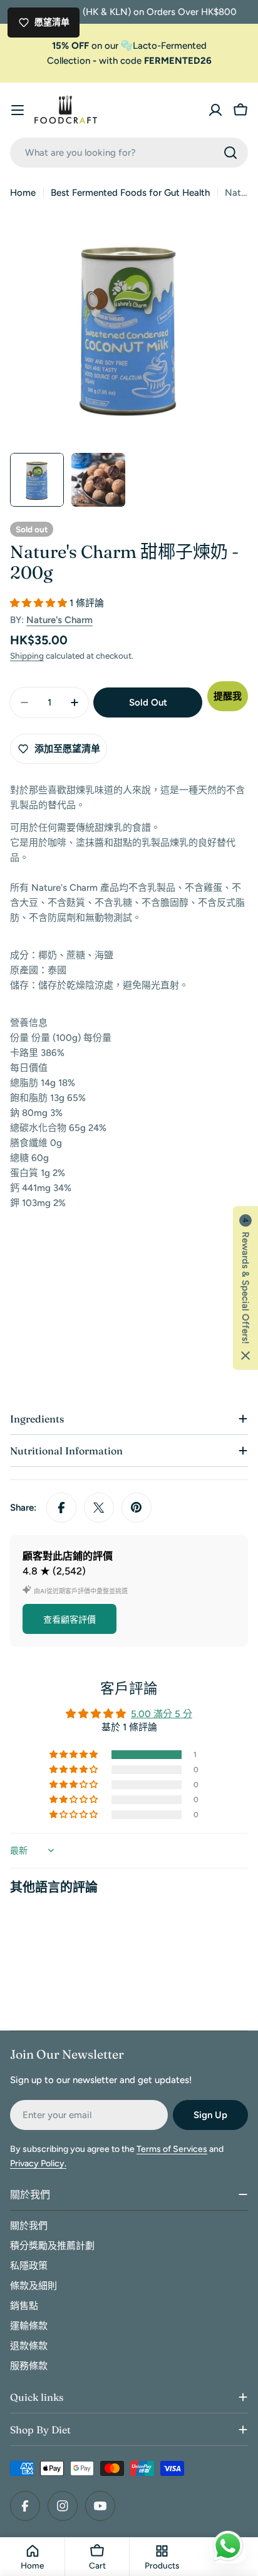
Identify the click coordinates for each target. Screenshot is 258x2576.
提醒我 (228, 696)
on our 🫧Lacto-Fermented (129, 46)
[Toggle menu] (18, 110)
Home (23, 193)
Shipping (27, 656)
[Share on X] (99, 1508)
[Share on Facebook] (61, 1508)
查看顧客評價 (70, 1620)
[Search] (230, 153)
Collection (69, 61)
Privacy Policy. (38, 2163)
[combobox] (129, 153)
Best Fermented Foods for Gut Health (130, 193)
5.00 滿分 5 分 (162, 1714)
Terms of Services (172, 2149)
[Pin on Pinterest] (137, 1508)
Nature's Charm (59, 620)
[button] (40, 603)
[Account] (215, 110)
